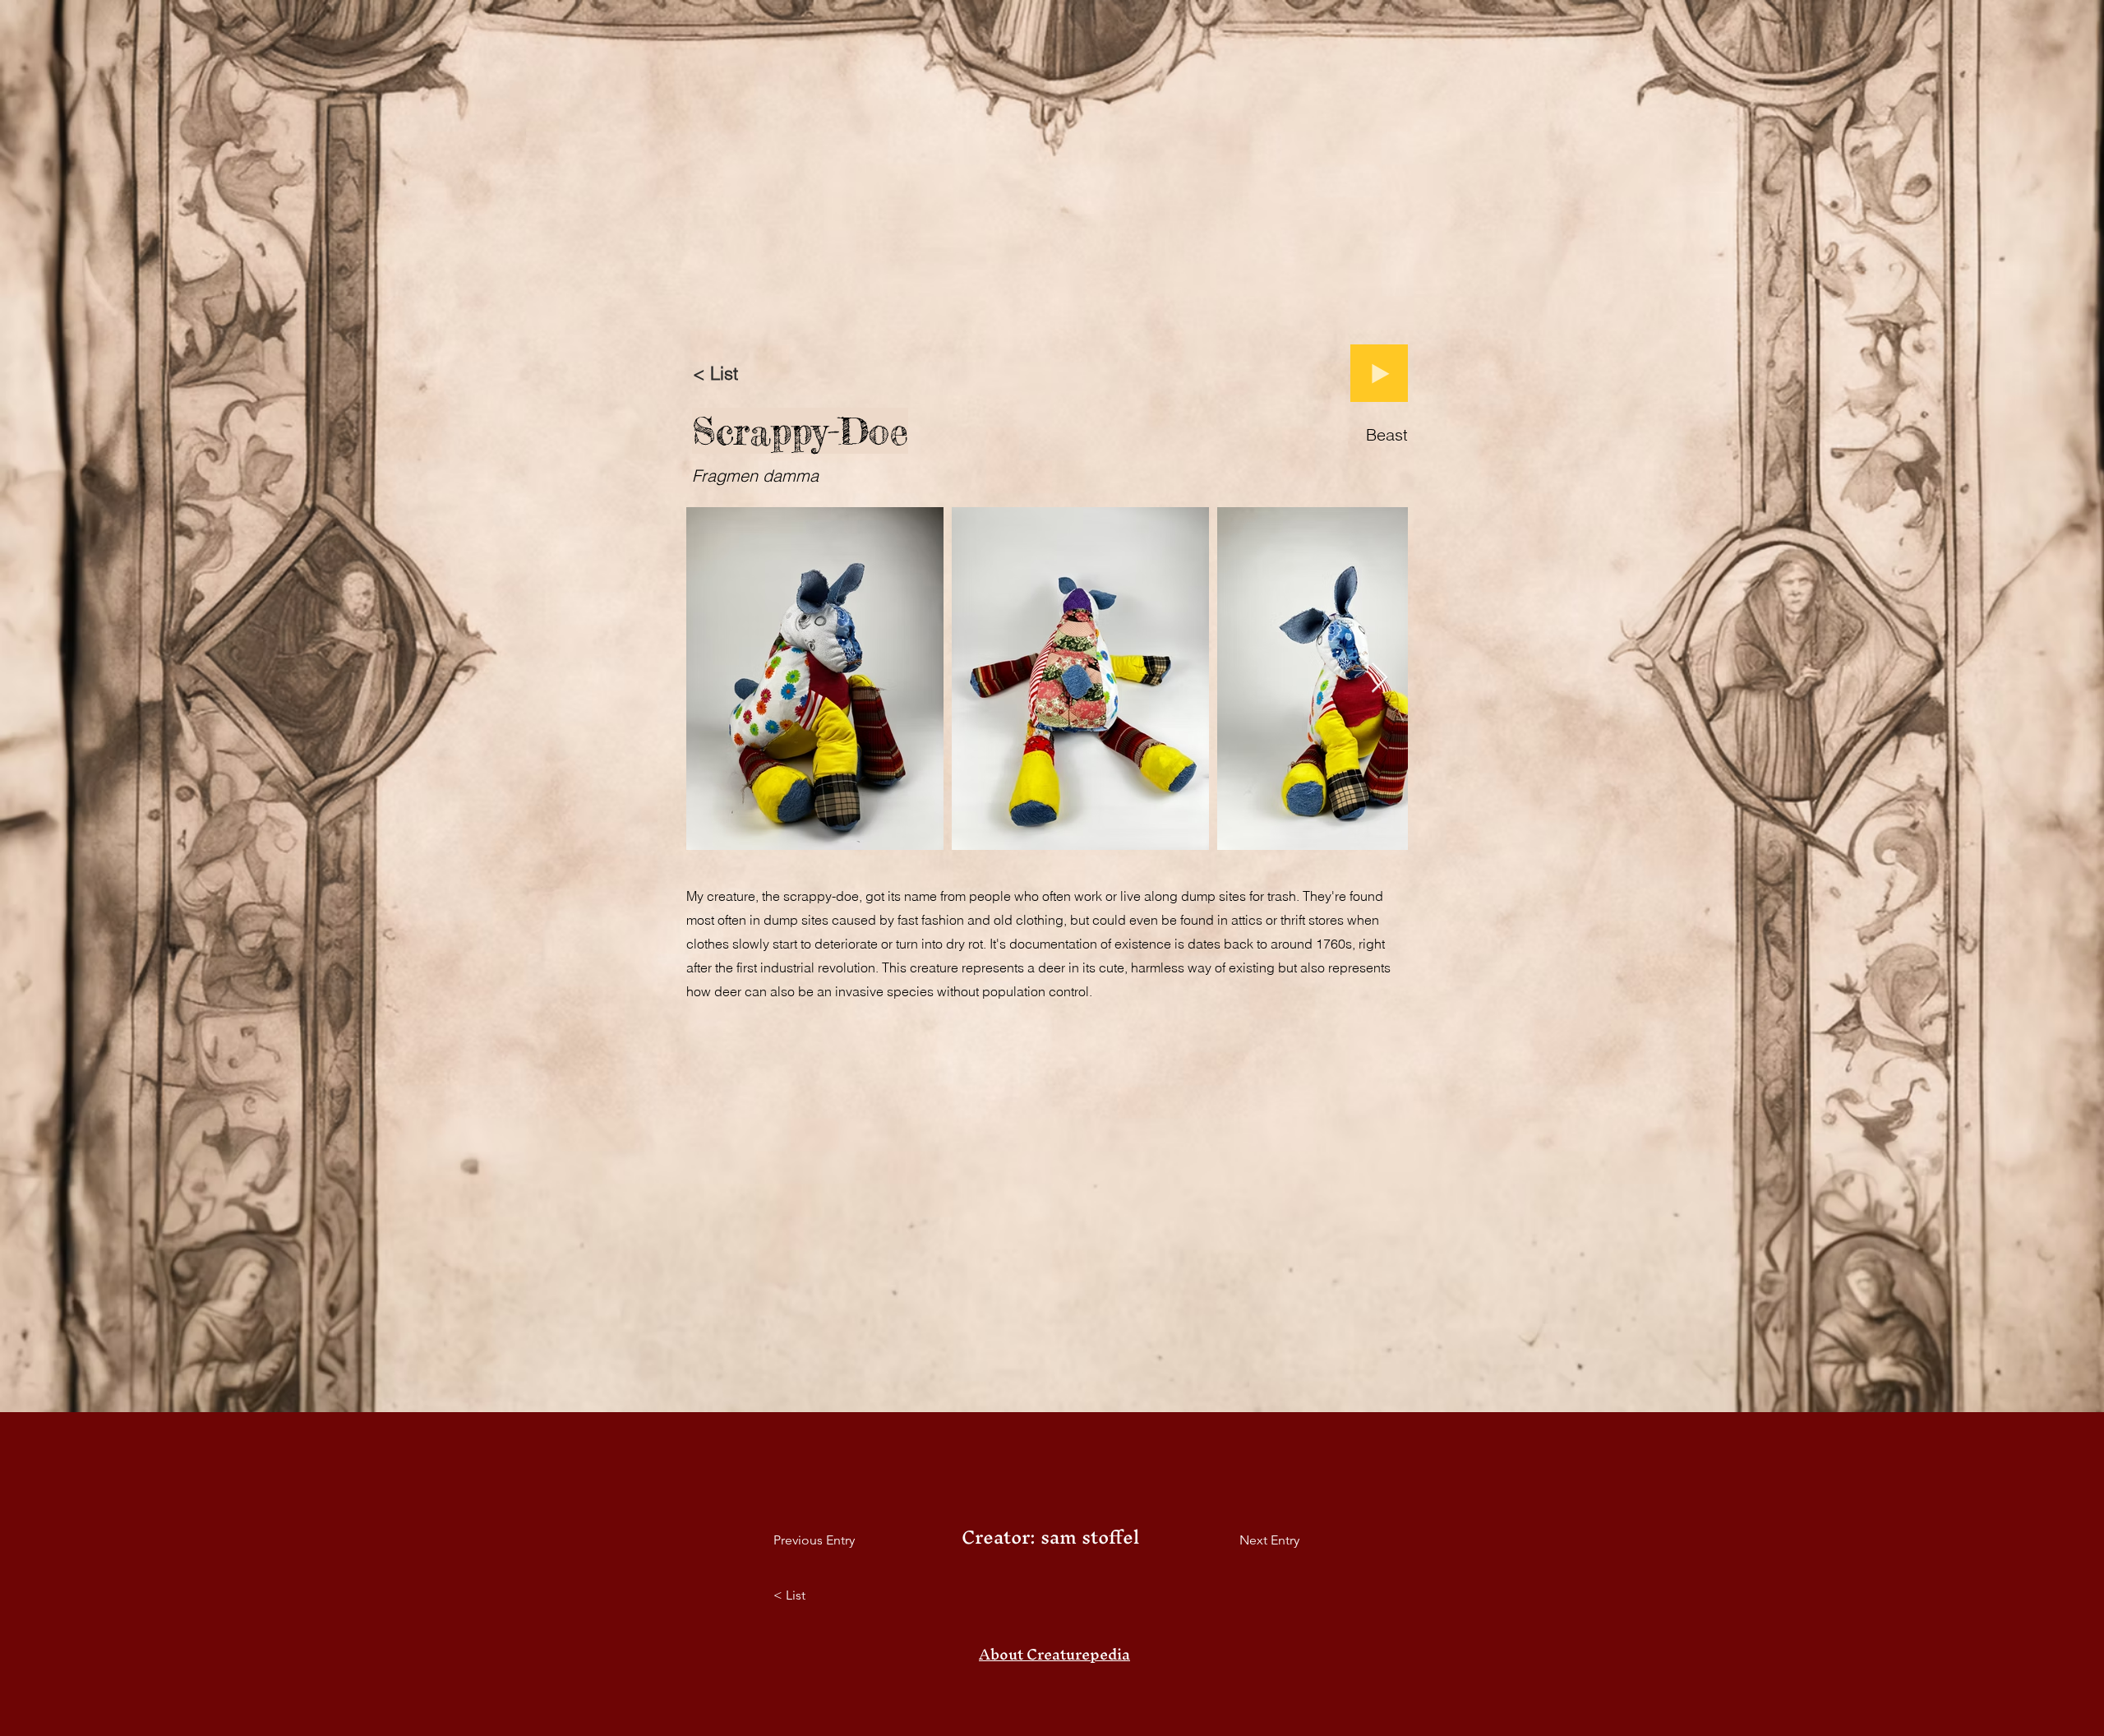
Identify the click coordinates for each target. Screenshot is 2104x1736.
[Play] (1379, 373)
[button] (1054, 1655)
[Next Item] (1380, 679)
